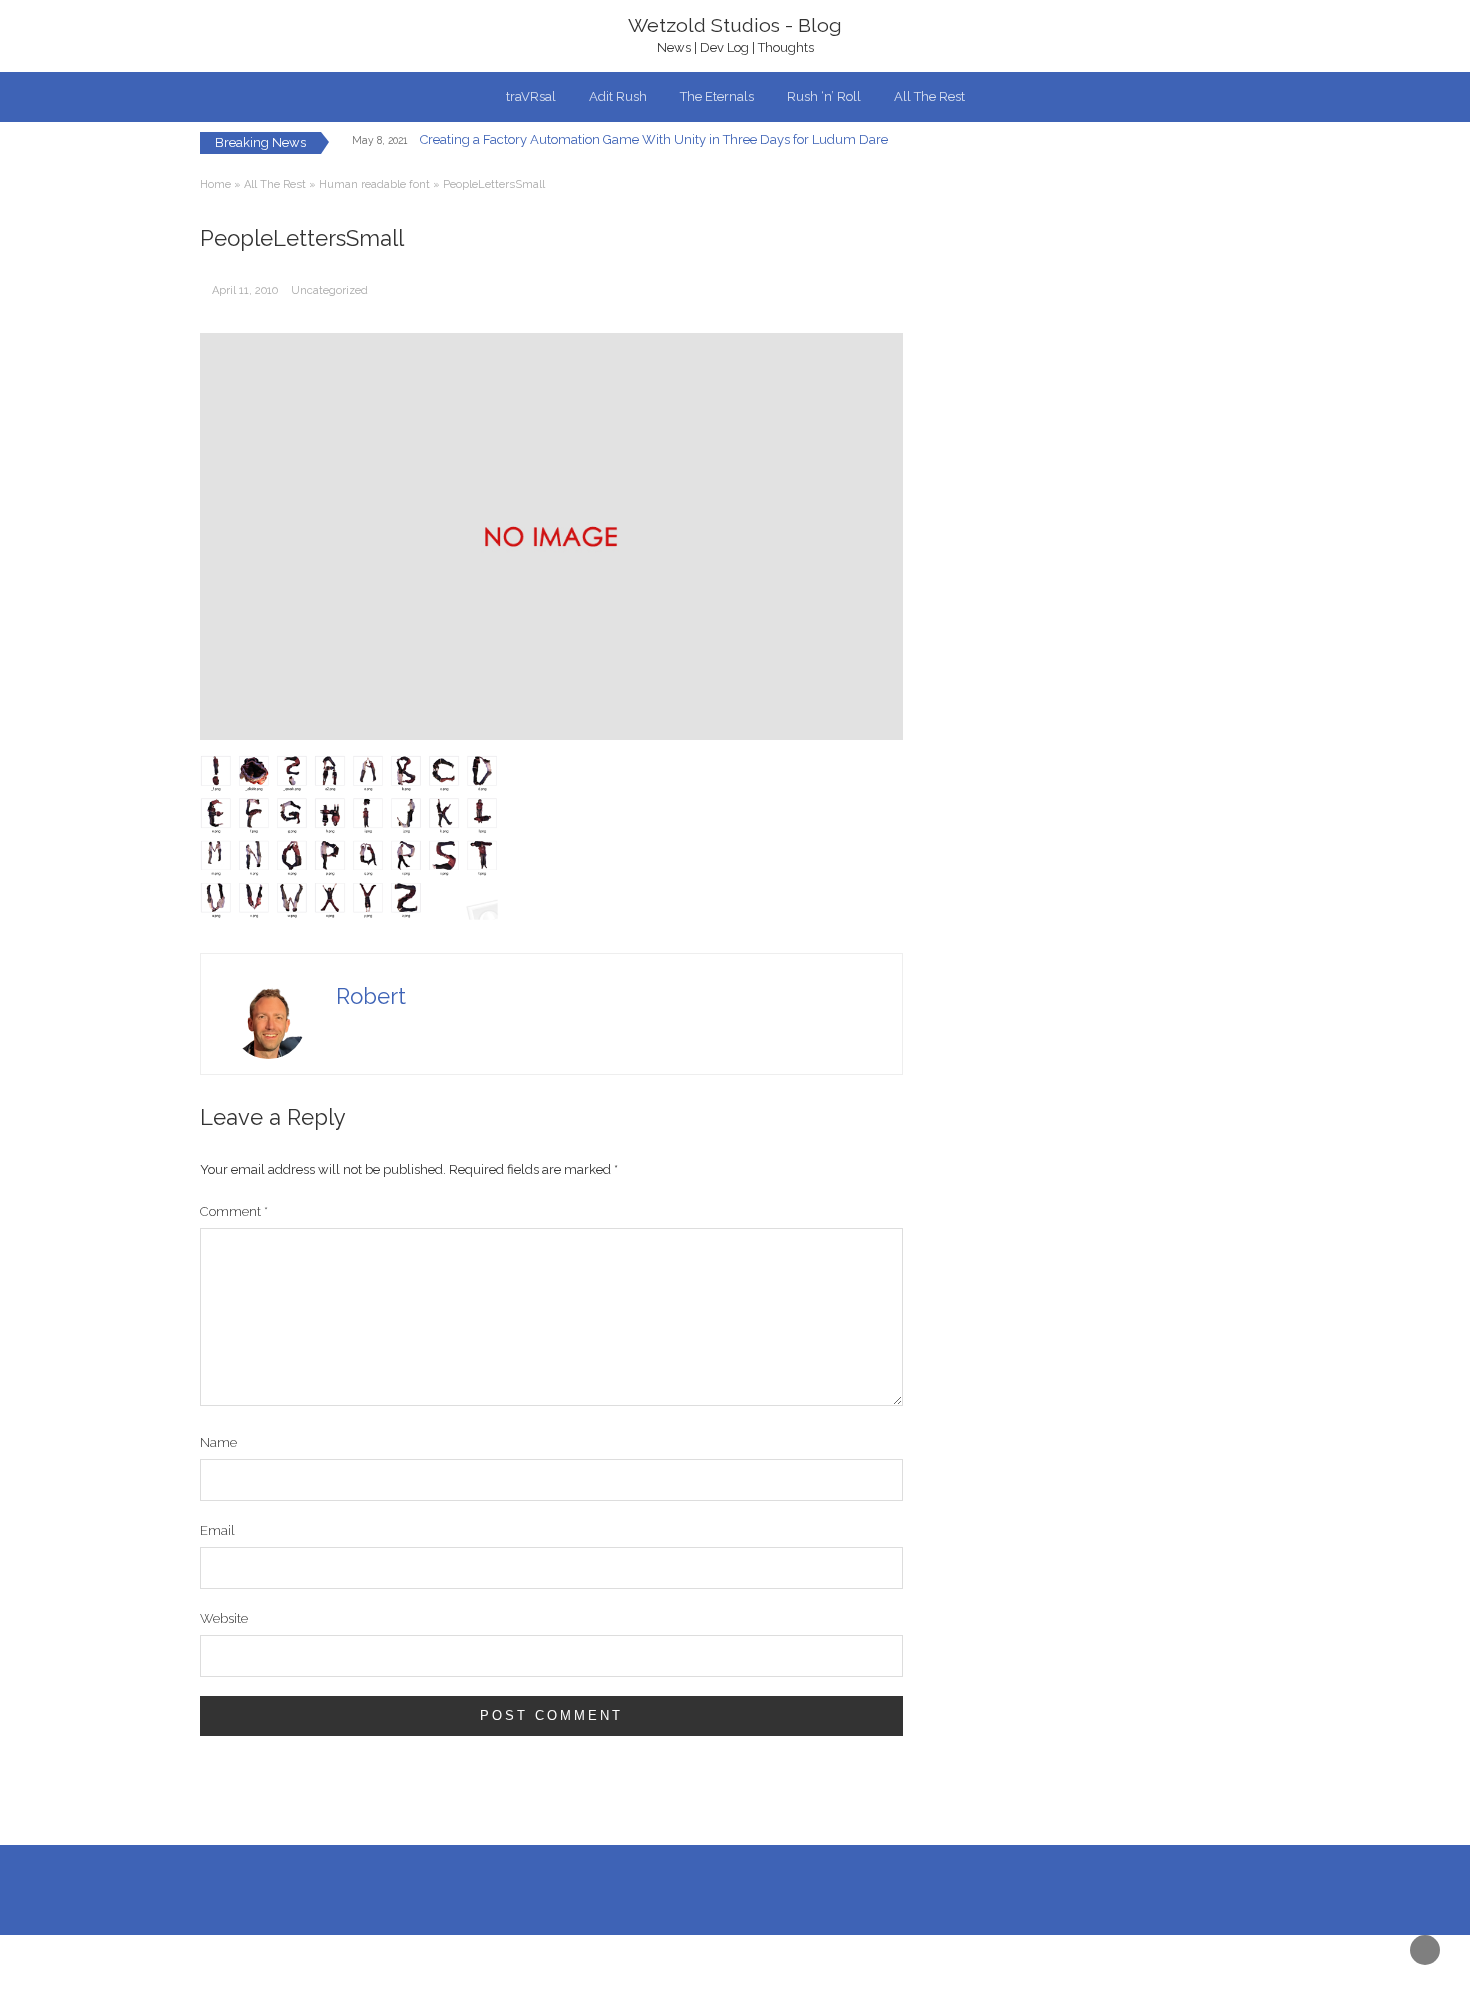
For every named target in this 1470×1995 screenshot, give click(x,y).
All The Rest (929, 96)
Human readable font (374, 184)
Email (217, 1530)
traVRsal (531, 96)
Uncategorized (329, 290)
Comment (234, 1211)
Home (215, 184)
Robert (371, 996)
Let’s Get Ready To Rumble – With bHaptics (571, 144)
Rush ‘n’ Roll (824, 96)
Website (224, 1618)
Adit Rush (618, 96)
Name (218, 1442)
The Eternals (717, 96)
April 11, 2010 (245, 290)
